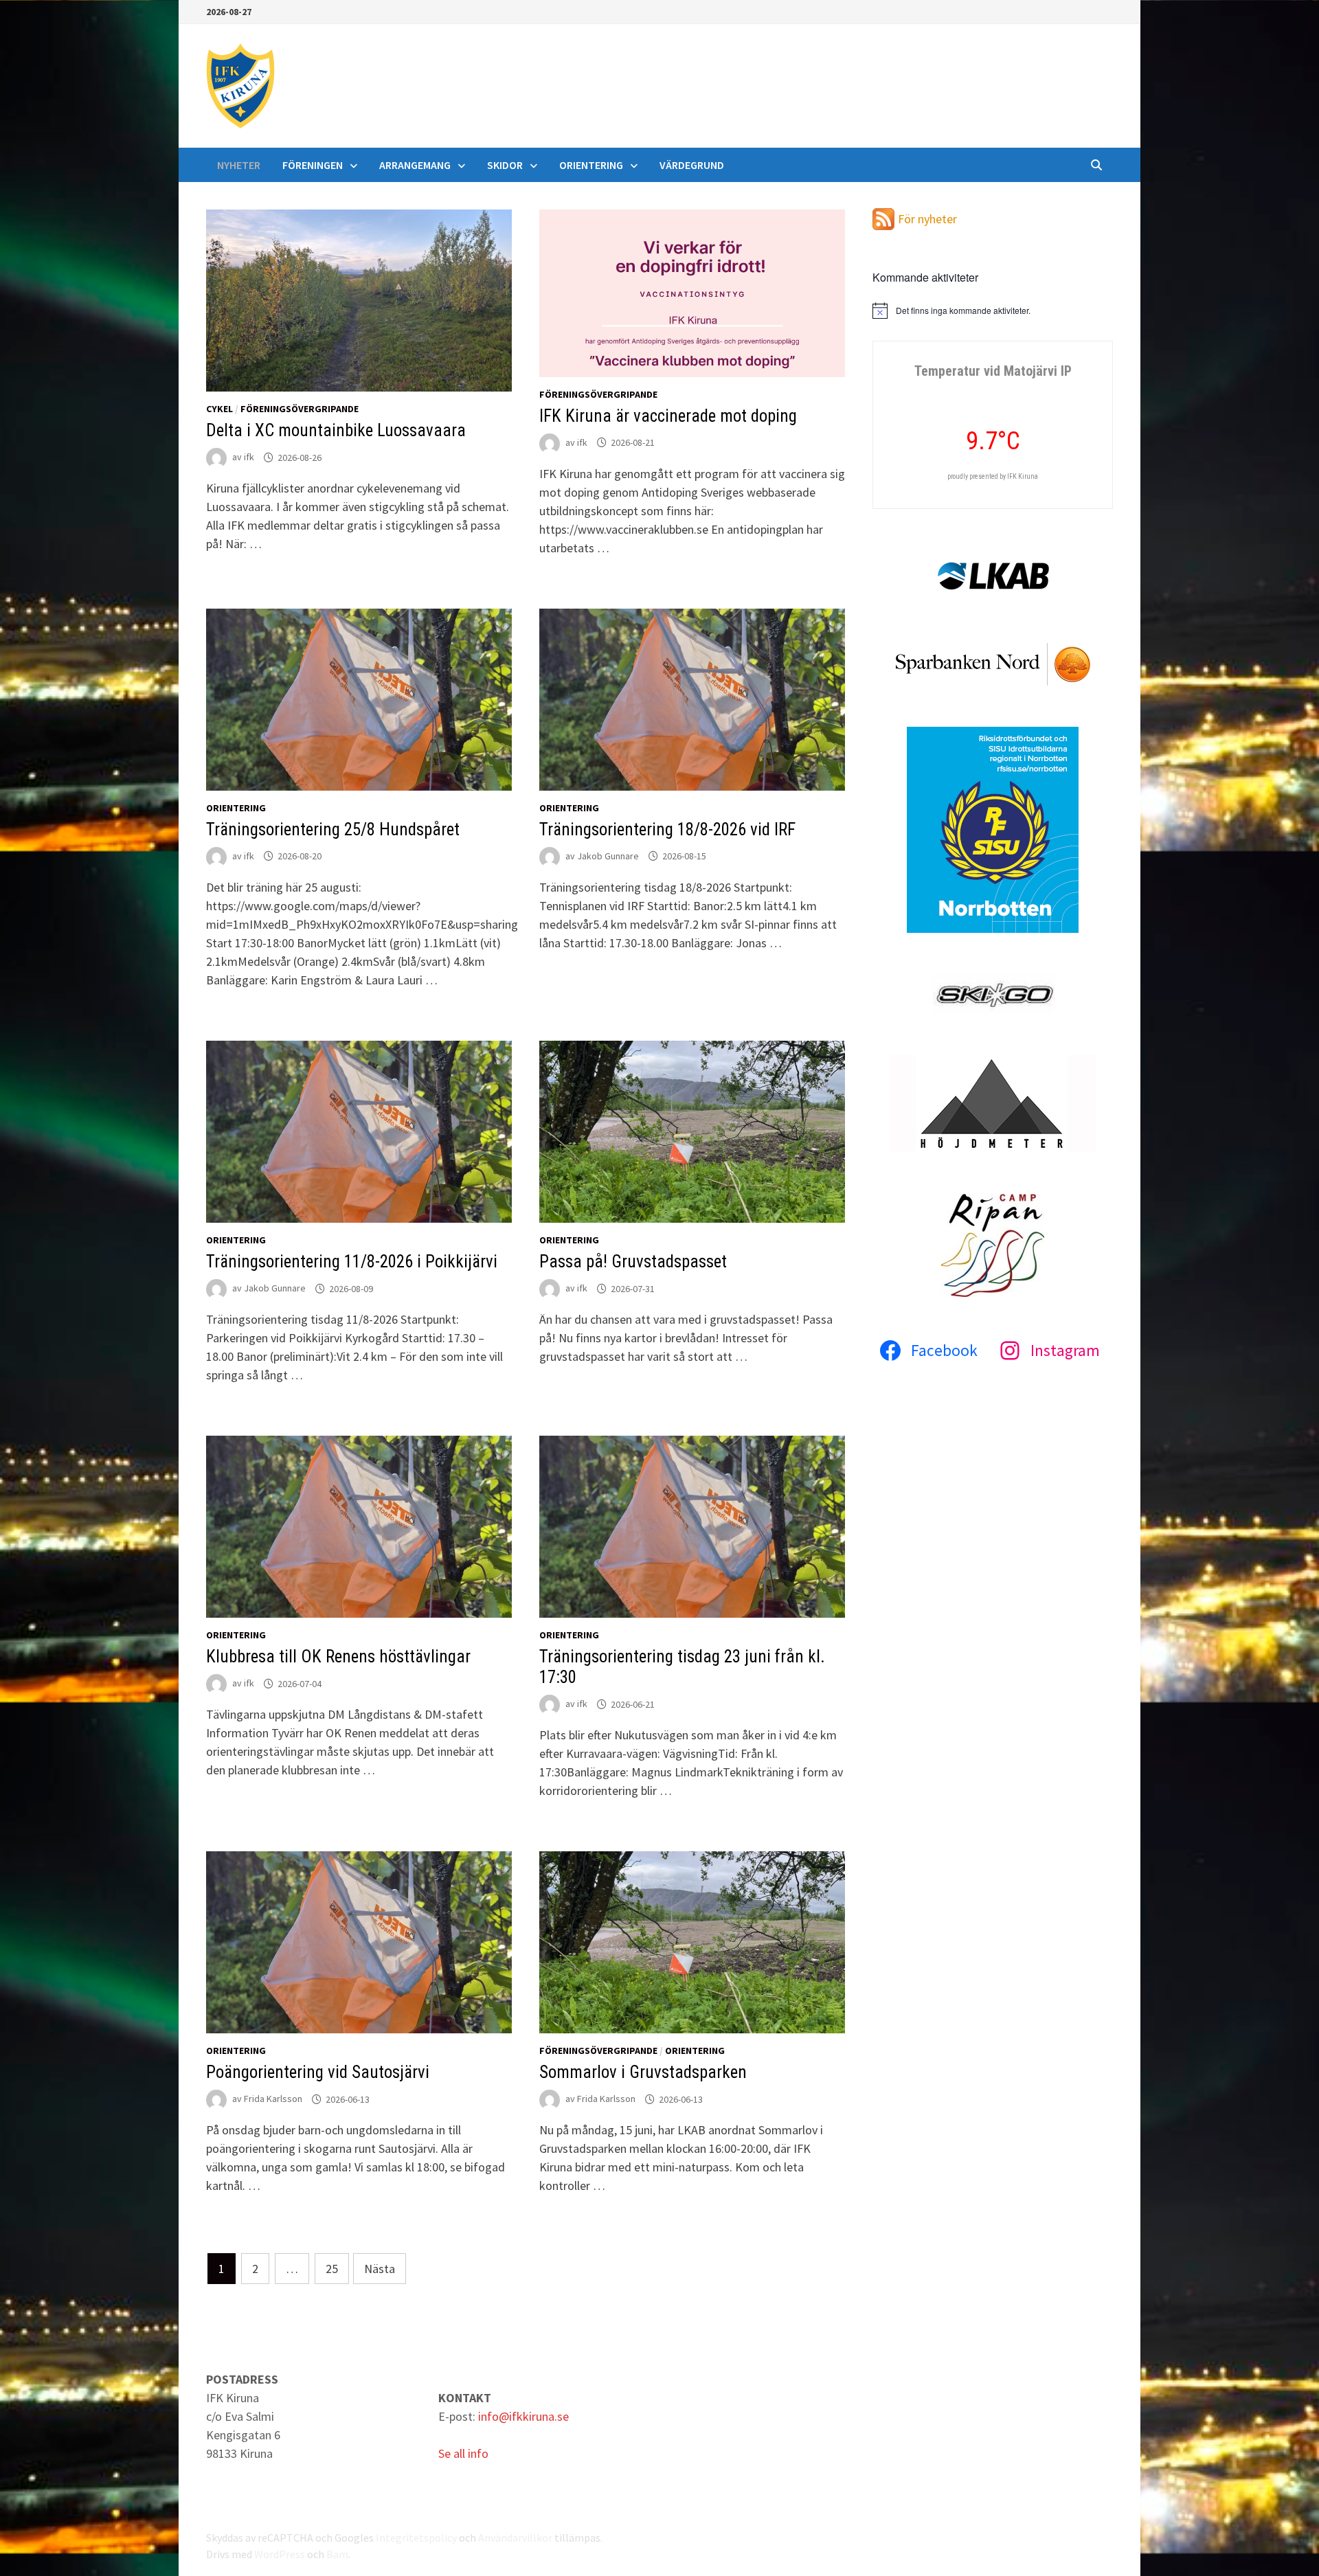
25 (332, 2269)
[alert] (993, 310)
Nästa (380, 2269)
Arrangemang (415, 165)
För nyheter (927, 219)
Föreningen (313, 165)
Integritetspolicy (416, 2538)
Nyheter (239, 165)
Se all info (463, 2453)
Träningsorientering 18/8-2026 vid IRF (667, 829)
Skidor (505, 165)
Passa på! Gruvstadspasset (633, 1262)
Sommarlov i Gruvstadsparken (643, 2072)
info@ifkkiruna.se (523, 2416)
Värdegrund (692, 165)
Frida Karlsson (273, 2099)
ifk (249, 457)
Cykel (219, 409)
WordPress (280, 2554)
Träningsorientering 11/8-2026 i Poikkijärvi (352, 1262)
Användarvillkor (515, 2538)
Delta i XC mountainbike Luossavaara (336, 430)
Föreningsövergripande (300, 409)
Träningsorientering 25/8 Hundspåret (333, 829)
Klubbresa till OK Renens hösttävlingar (338, 1657)
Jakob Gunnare (608, 856)
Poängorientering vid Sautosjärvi (318, 2072)
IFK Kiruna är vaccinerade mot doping (668, 416)
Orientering (591, 165)
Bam (337, 2554)
